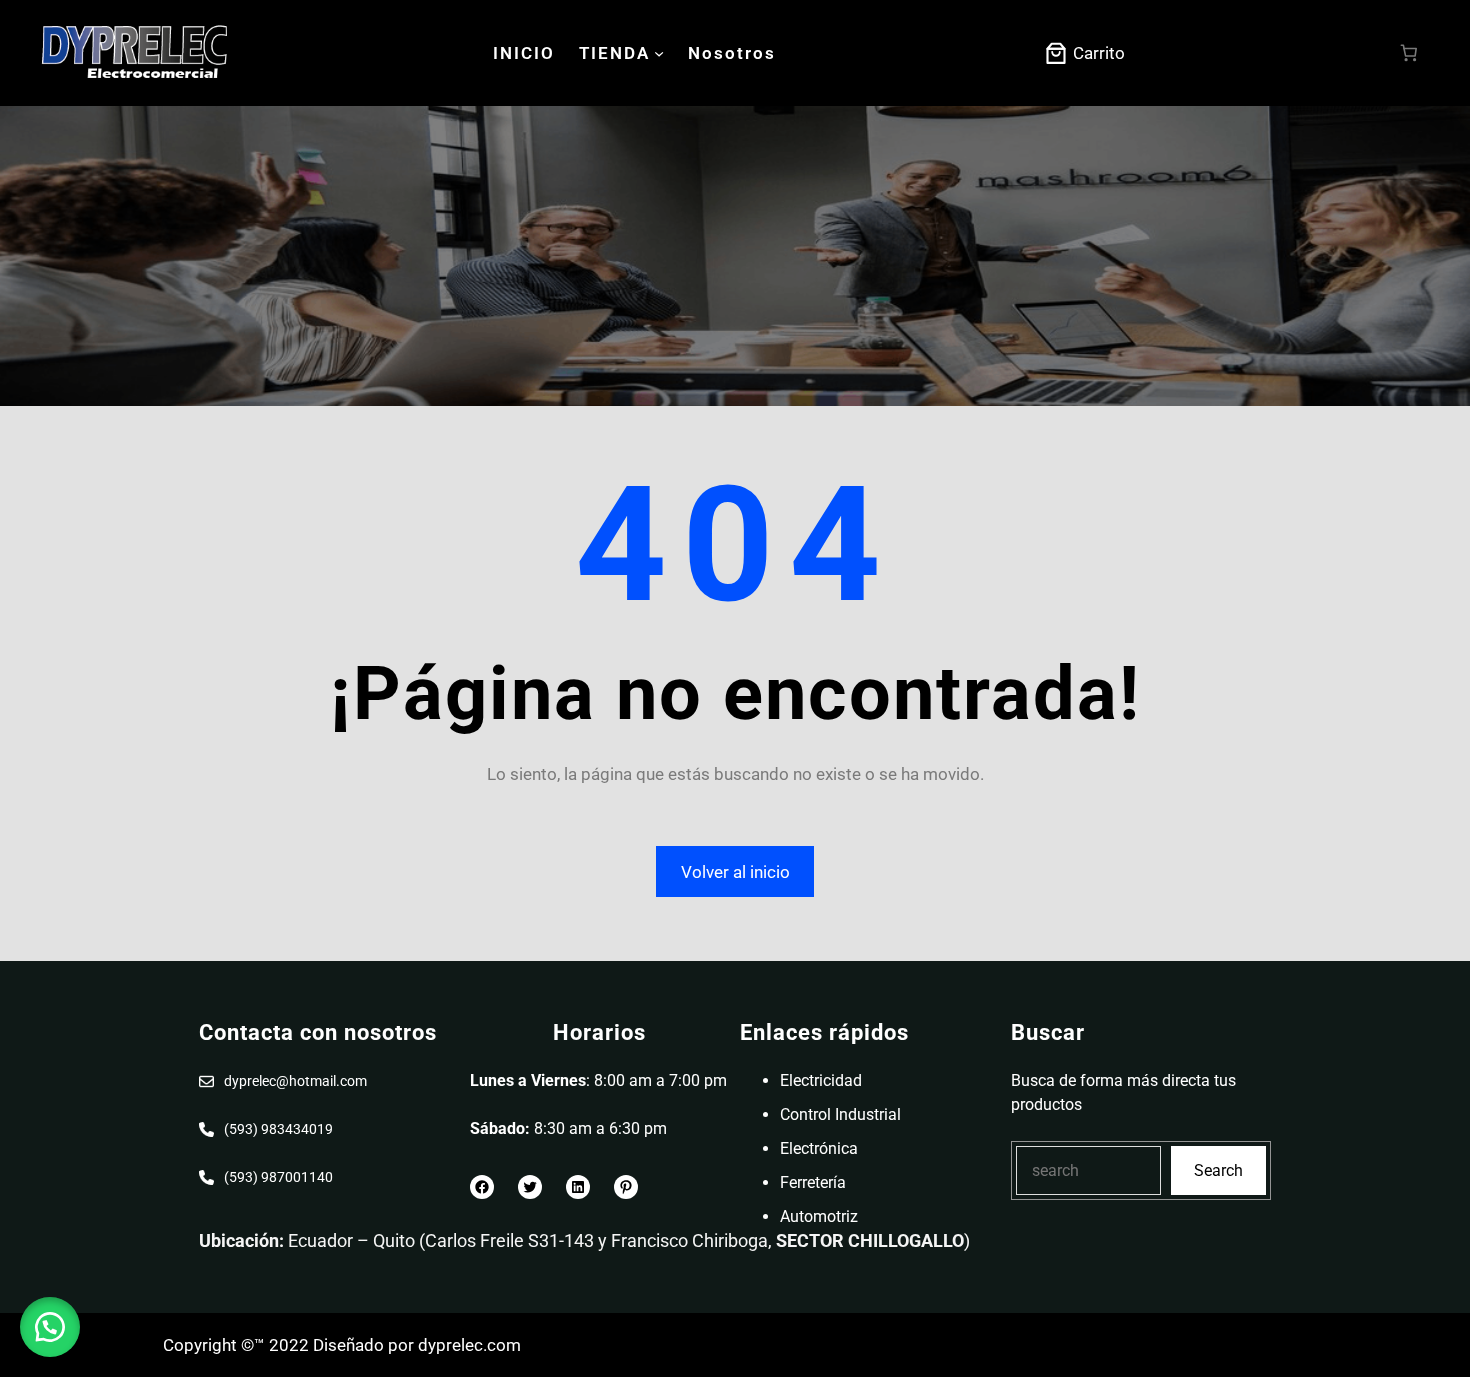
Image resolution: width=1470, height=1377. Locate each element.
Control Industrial (840, 1114)
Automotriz (819, 1216)
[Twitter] (530, 1187)
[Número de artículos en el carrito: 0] (1409, 53)
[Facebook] (482, 1187)
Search (1218, 1170)
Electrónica (819, 1148)
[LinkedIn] (578, 1187)
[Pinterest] (626, 1187)
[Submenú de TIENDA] (659, 53)
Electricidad (821, 1080)
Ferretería (813, 1182)
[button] (50, 1327)
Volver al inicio (735, 872)
